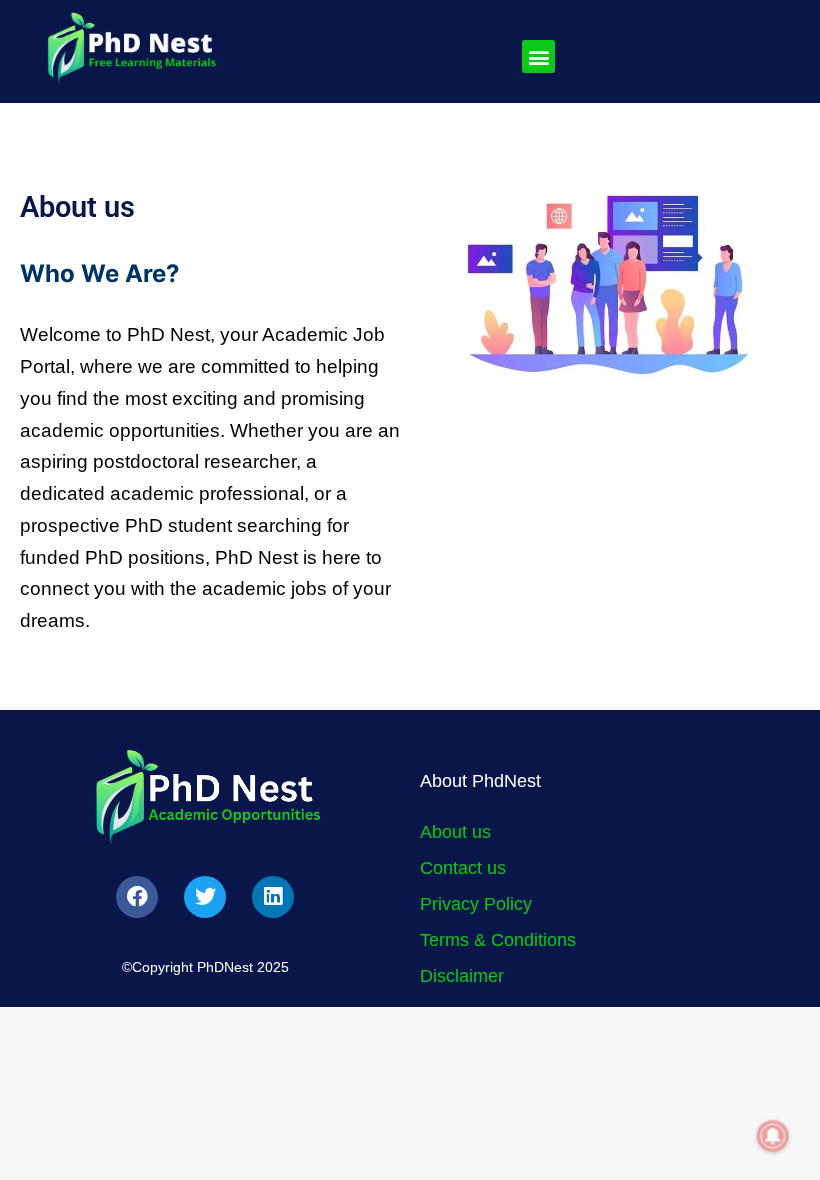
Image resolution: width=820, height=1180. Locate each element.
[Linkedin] (273, 897)
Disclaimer (462, 976)
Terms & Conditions (498, 940)
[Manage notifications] (773, 1136)
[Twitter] (205, 897)
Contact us (463, 868)
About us (455, 832)
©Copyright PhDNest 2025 (205, 967)
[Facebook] (137, 897)
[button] (538, 56)
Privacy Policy (476, 904)
